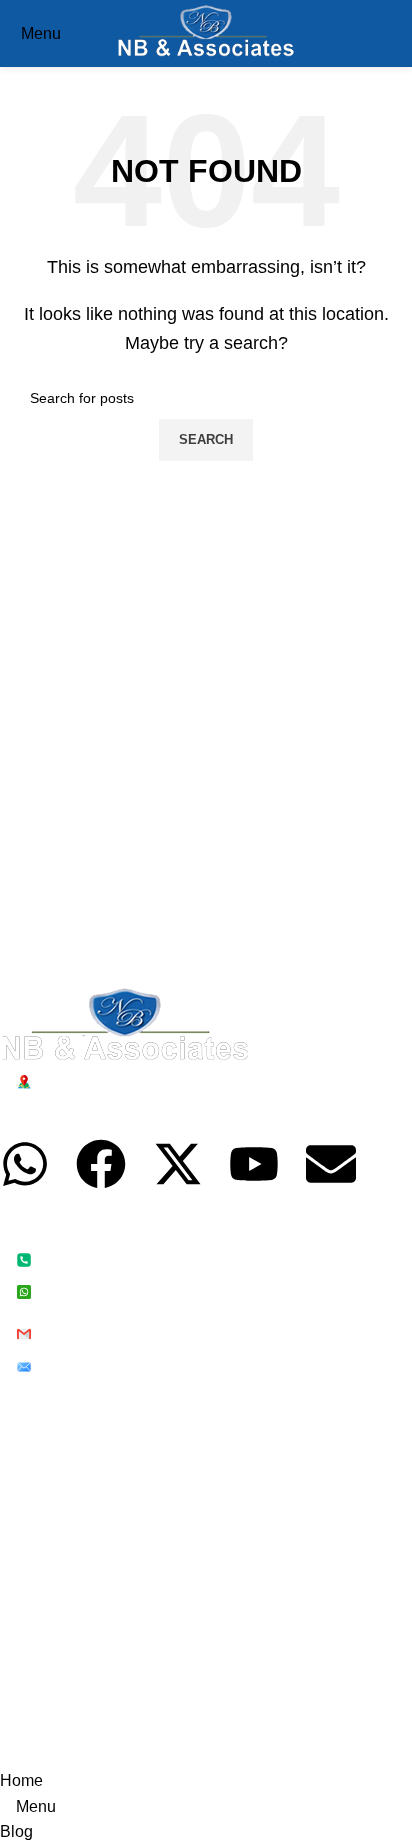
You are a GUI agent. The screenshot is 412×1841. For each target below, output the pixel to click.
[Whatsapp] (25, 1164)
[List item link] (191, 1274)
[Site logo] (206, 32)
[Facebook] (101, 1164)
